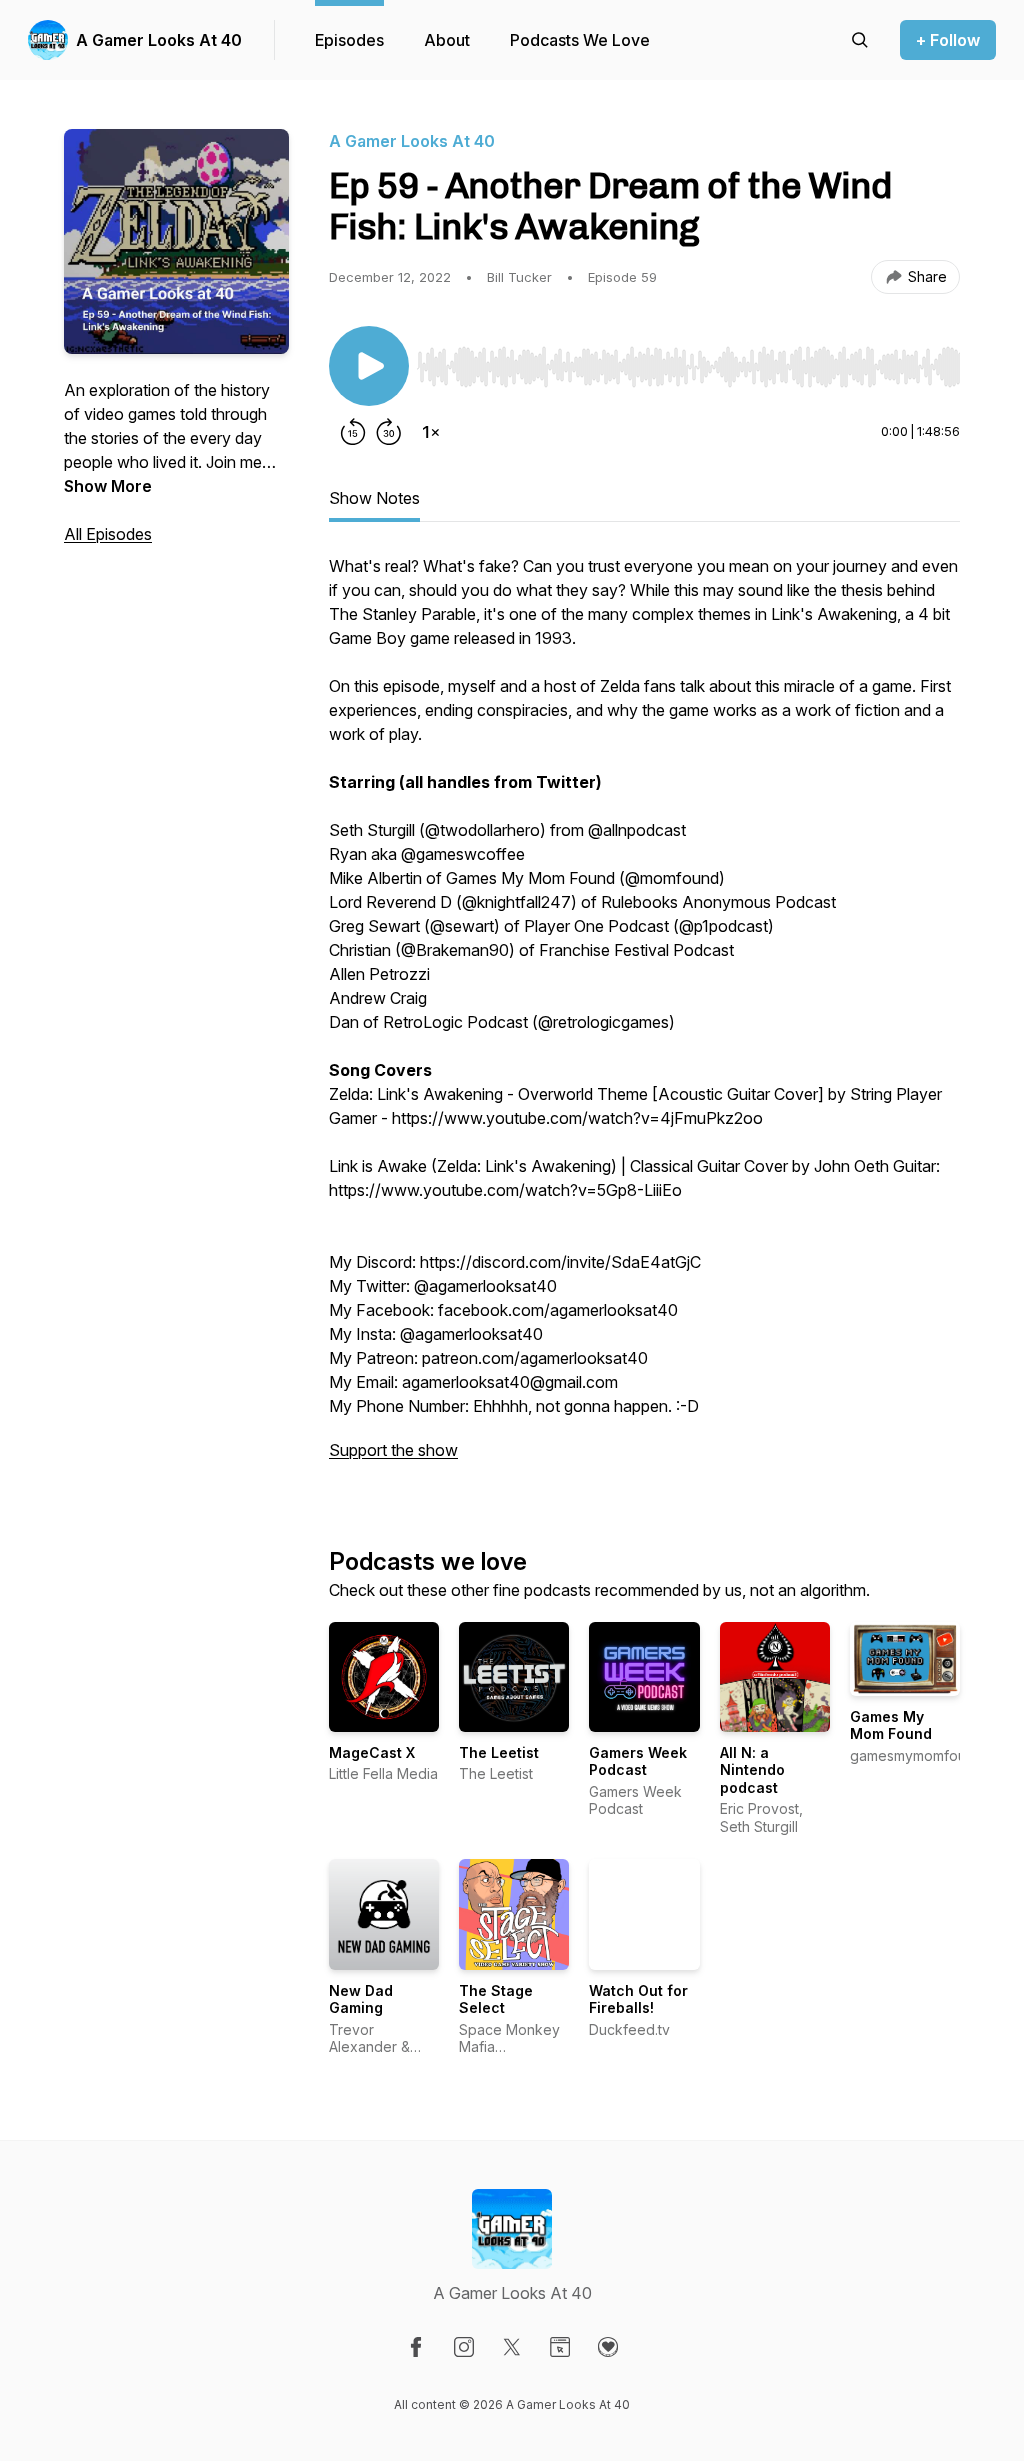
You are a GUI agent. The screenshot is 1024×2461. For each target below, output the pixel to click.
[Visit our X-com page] (512, 2347)
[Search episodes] (860, 40)
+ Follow (948, 40)
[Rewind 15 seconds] (353, 432)
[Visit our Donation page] (608, 2347)
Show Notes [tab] (374, 498)
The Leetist (499, 1752)
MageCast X (372, 1752)
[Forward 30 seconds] (389, 432)
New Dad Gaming (361, 1999)
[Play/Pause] (369, 366)
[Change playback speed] (431, 432)
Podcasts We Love (580, 40)
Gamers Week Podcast (638, 1761)
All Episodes (108, 534)
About (447, 40)
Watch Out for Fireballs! (638, 1999)
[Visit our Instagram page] (464, 2347)
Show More (108, 486)
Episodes (349, 40)
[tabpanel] (644, 1018)
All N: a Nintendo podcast (752, 1770)
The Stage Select (496, 1999)
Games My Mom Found (891, 1725)
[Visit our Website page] (560, 2347)
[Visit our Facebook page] (416, 2347)
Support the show (393, 1450)
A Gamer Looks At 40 (159, 40)
